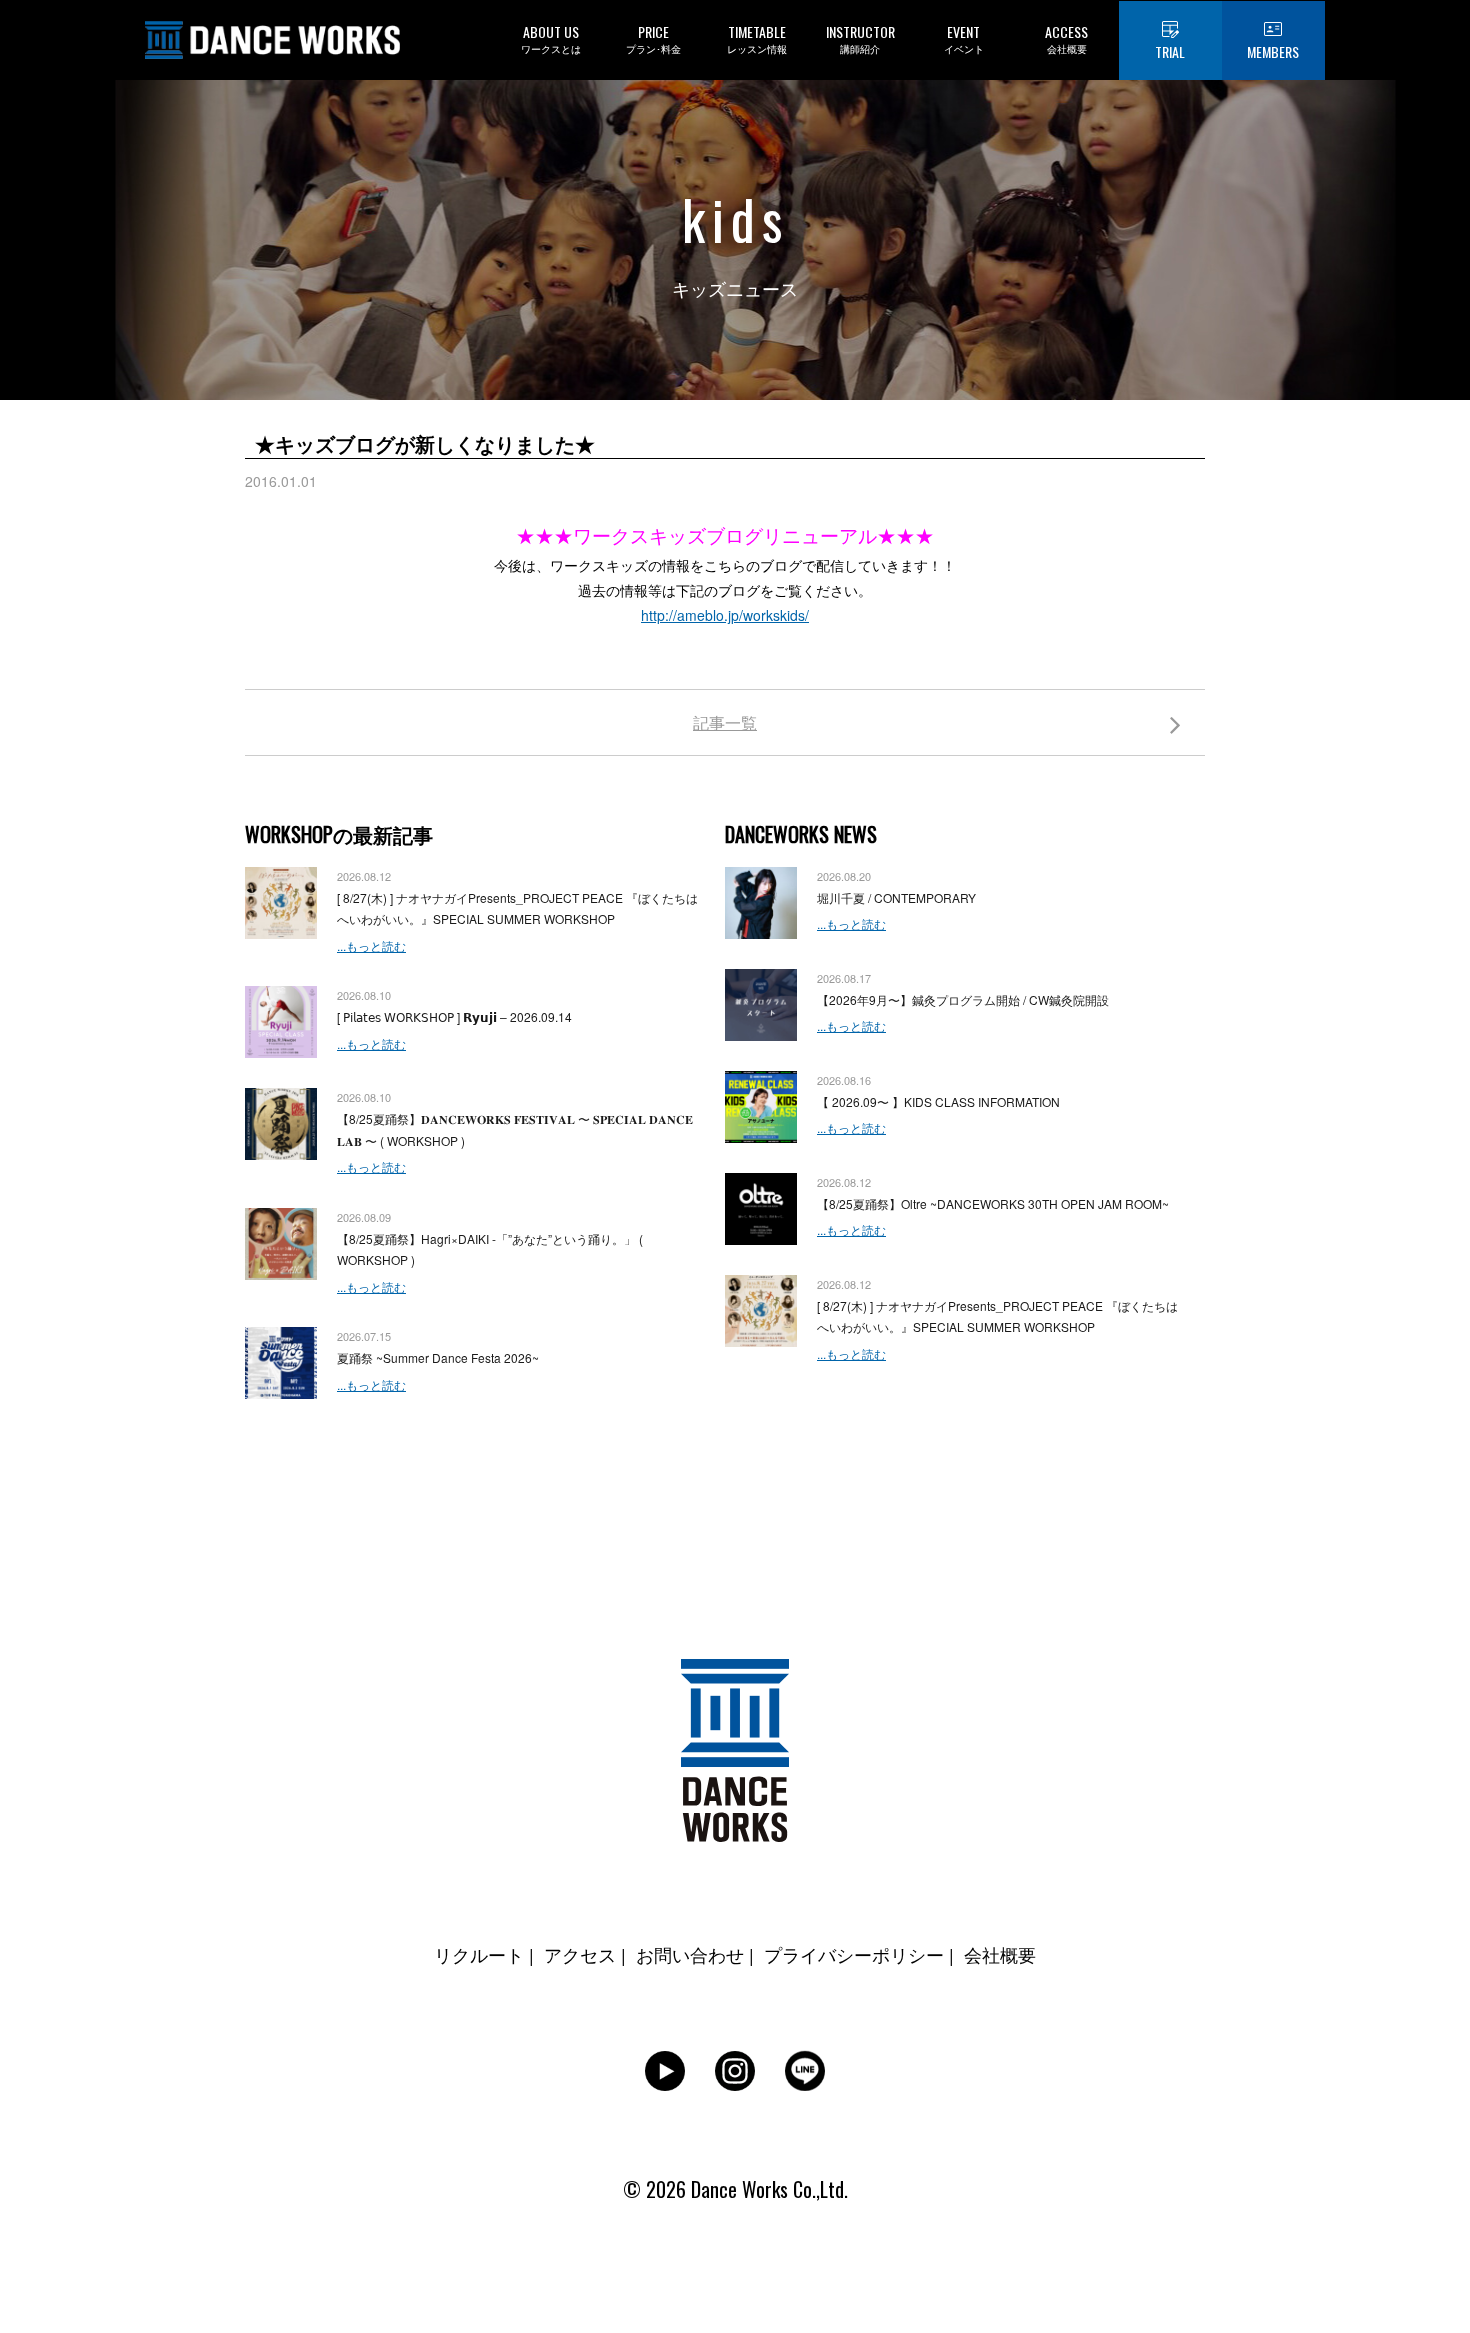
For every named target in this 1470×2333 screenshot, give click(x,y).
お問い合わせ (690, 1954)
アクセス (580, 1954)
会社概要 (1000, 1954)
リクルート (479, 1954)
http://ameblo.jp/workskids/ (725, 615)
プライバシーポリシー (854, 1954)
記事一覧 (725, 722)
